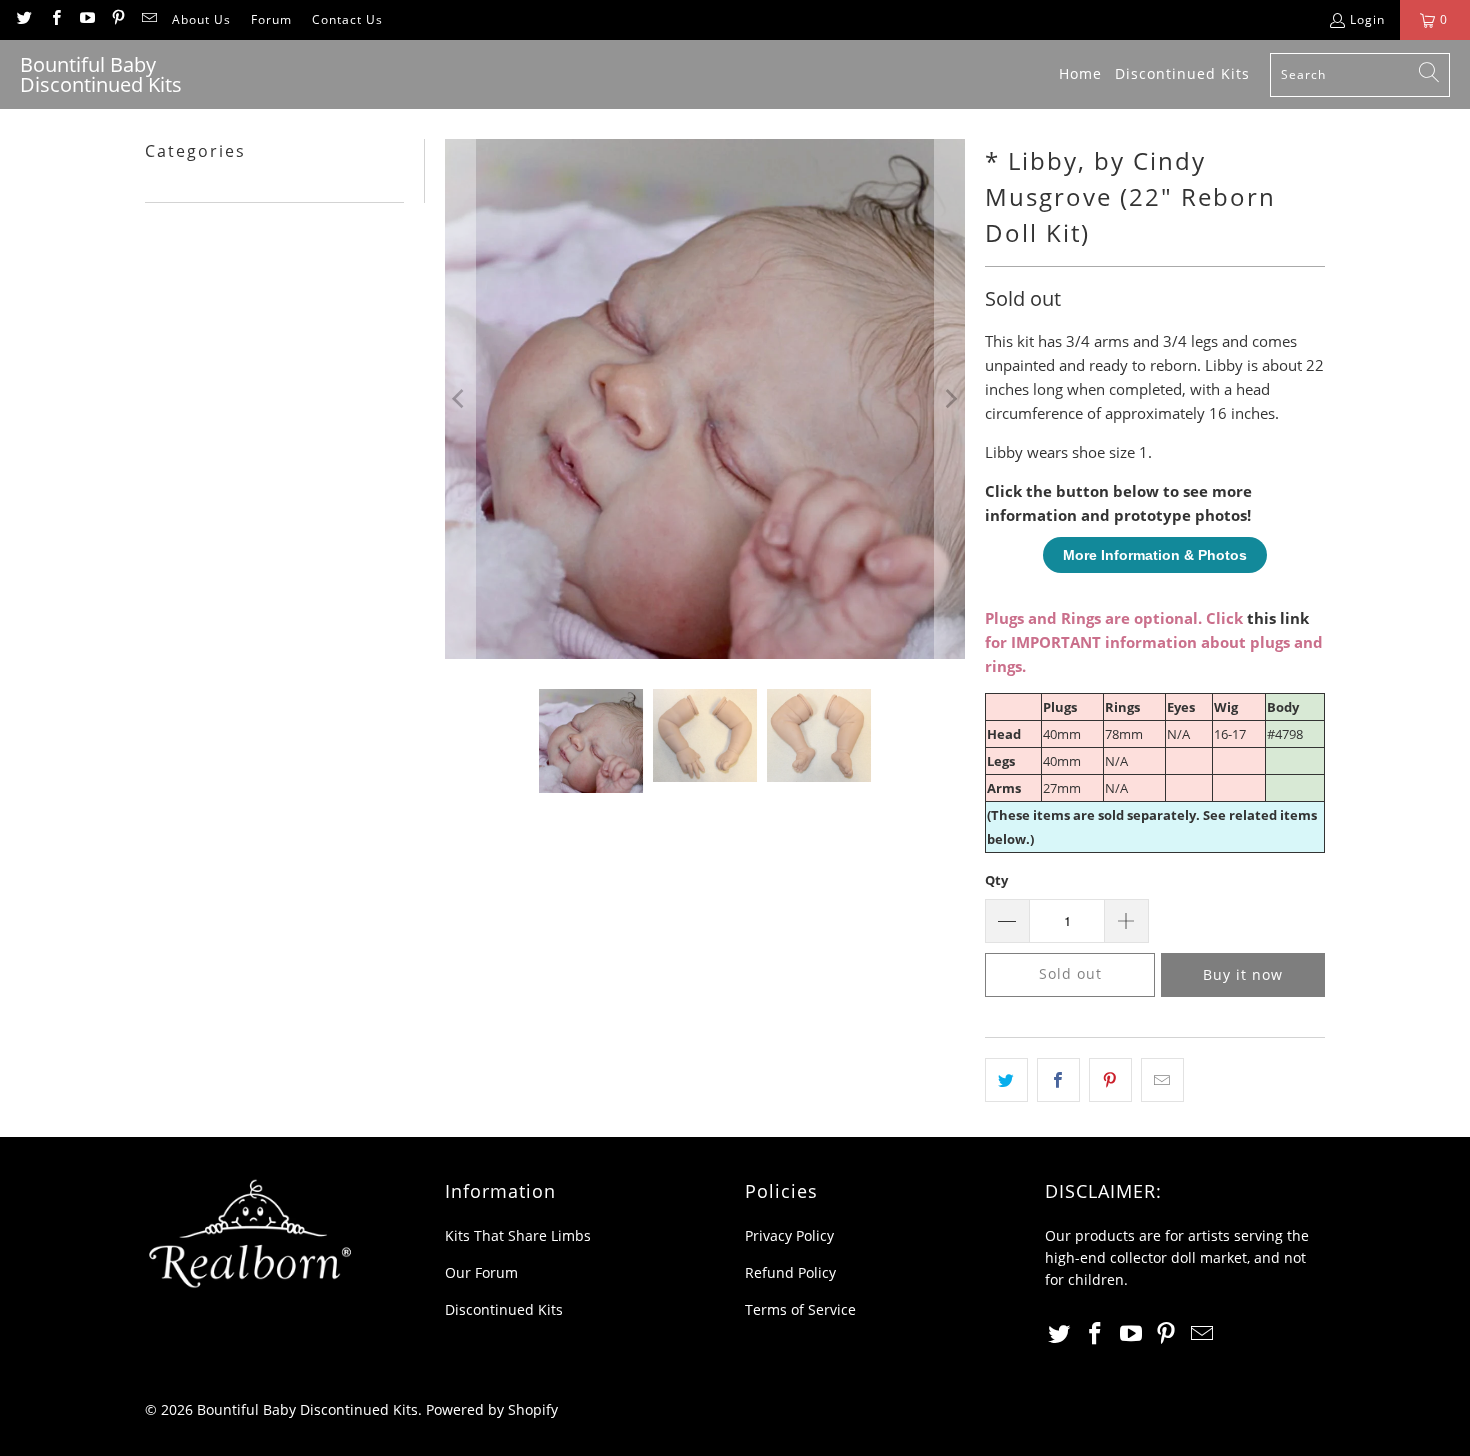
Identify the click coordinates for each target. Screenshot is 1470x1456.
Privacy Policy (789, 1235)
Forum (271, 19)
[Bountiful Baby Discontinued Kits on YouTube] (86, 19)
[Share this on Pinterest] (1110, 1080)
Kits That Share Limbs (518, 1235)
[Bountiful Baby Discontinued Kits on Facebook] (54, 19)
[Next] (950, 399)
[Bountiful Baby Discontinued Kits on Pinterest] (117, 19)
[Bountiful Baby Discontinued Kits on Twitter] (23, 19)
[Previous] (460, 399)
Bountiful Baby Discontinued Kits (307, 1409)
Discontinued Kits (504, 1309)
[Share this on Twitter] (1006, 1080)
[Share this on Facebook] (1058, 1080)
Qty (996, 880)
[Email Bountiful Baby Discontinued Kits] (148, 19)
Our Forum (481, 1272)
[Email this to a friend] (1162, 1080)
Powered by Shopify (492, 1409)
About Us (201, 19)
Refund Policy (790, 1272)
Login (1367, 19)
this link (1278, 618)
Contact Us (347, 19)
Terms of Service (800, 1309)
